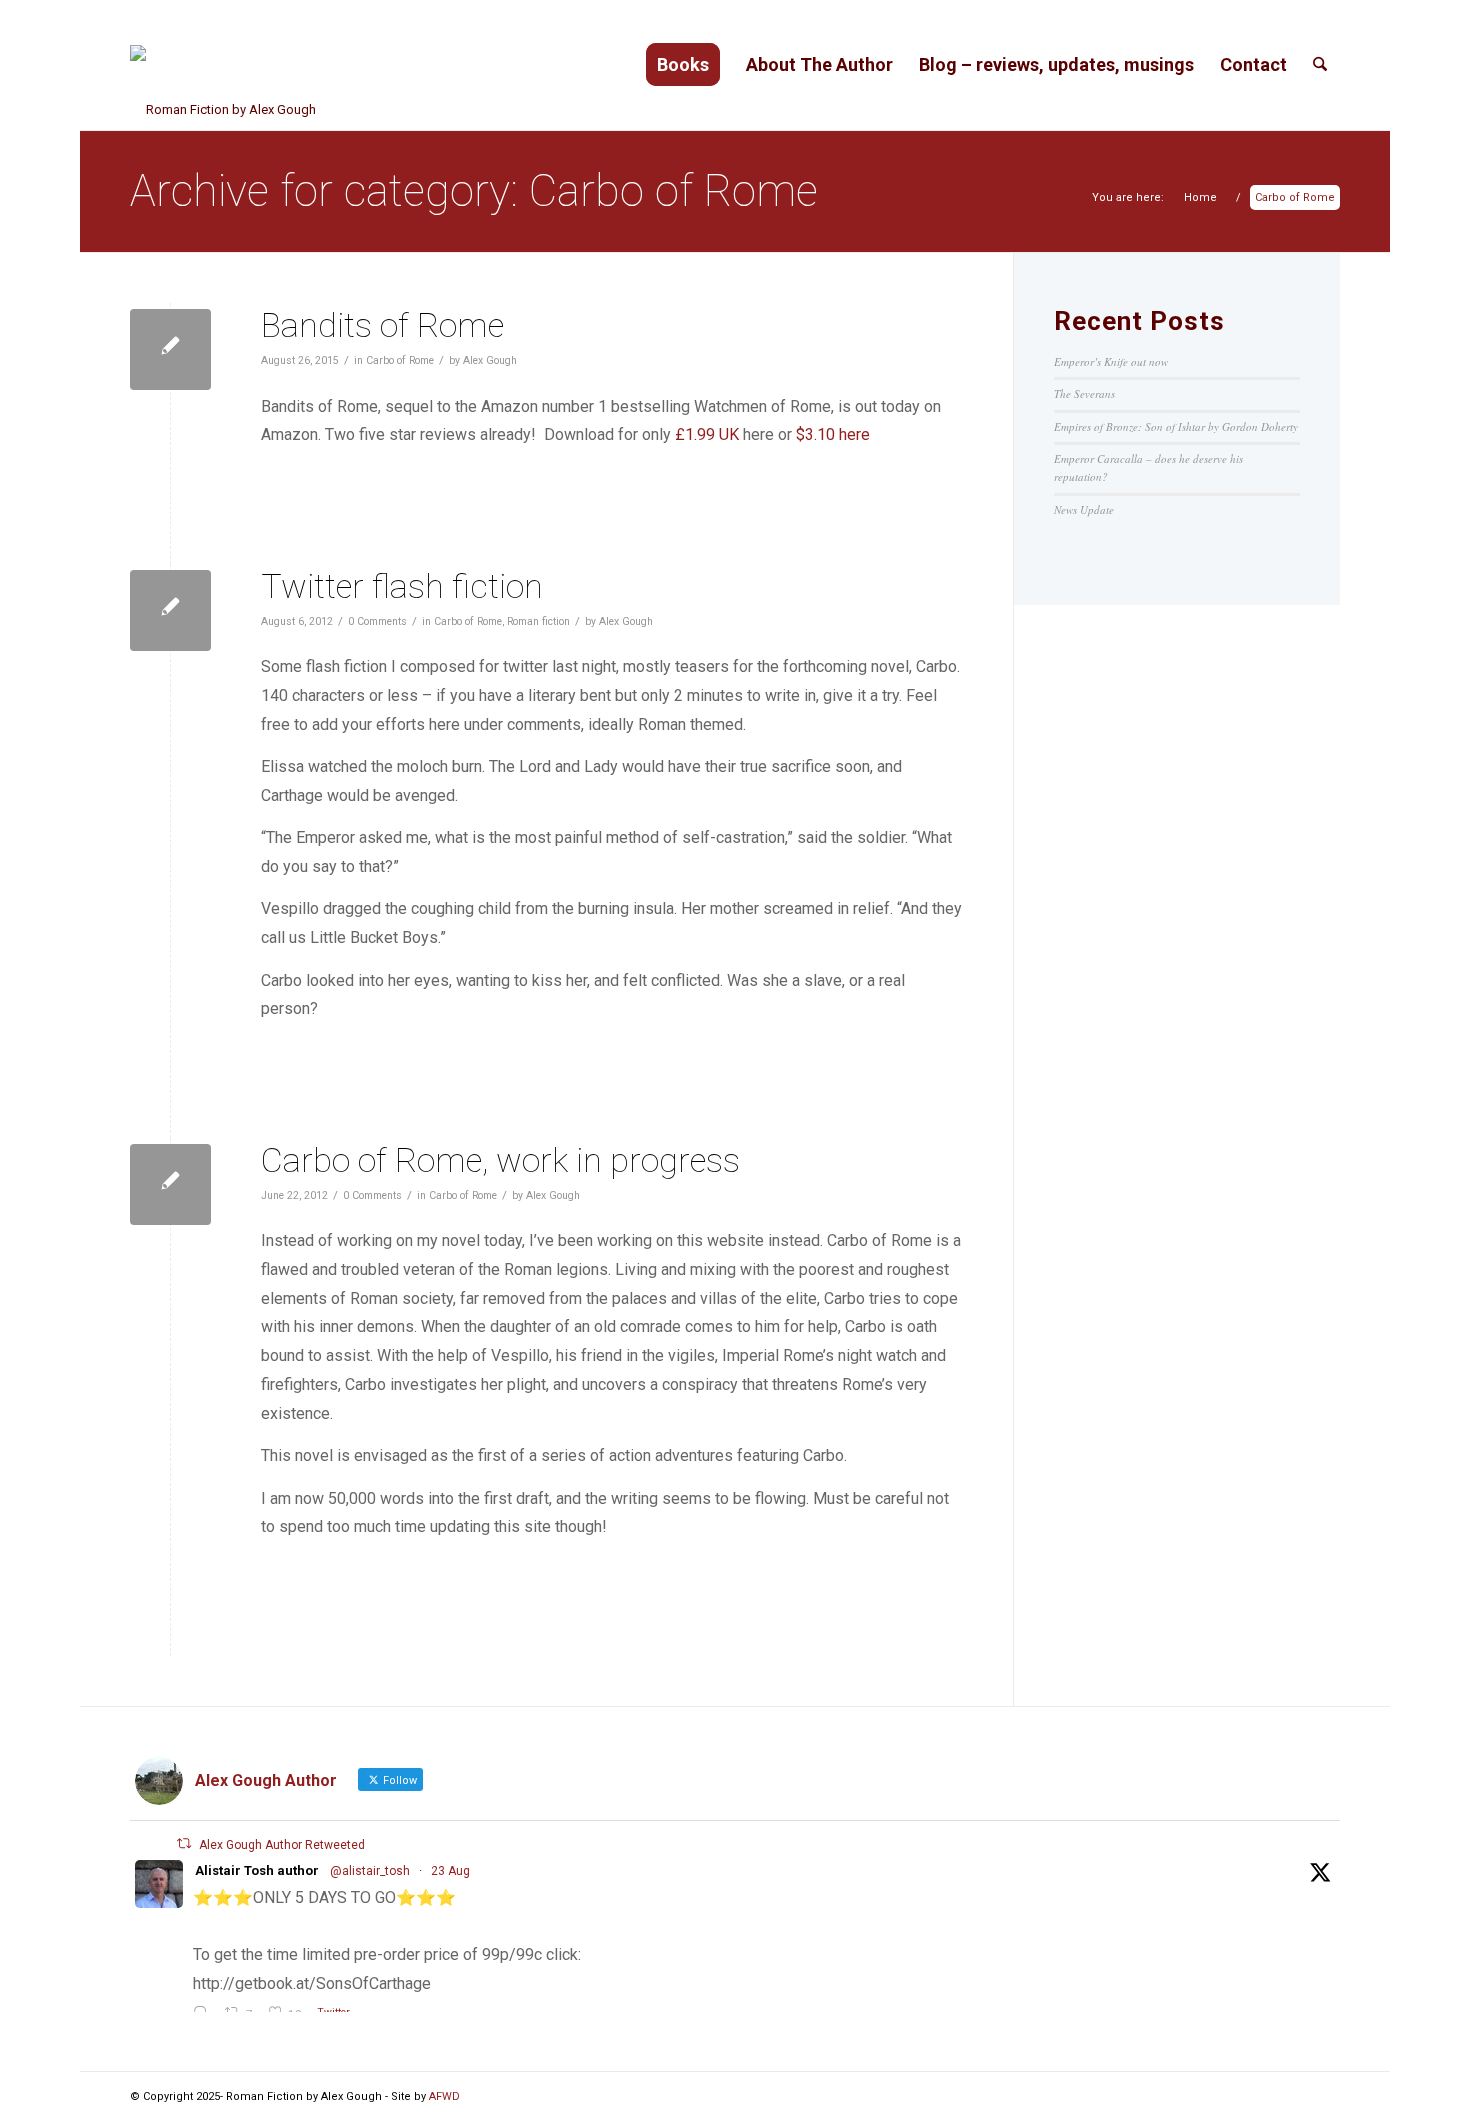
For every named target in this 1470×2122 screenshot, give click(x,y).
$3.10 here (833, 434)
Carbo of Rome (400, 360)
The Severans (1084, 393)
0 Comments (377, 621)
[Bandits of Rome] (170, 349)
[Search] (1320, 65)
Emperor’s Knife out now (1111, 361)
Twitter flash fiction (402, 586)
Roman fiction (538, 621)
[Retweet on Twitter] (184, 1843)
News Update (1084, 509)
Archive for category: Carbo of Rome (474, 191)
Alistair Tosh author (257, 1870)
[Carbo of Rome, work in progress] (170, 1184)
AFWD (444, 2096)
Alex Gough (490, 360)
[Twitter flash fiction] (170, 610)
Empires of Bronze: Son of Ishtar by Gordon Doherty (1176, 426)
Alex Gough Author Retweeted (282, 1845)
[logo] (223, 65)
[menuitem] (683, 65)
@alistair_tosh (370, 1871)
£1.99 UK (707, 434)
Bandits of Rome (382, 325)
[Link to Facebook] (1325, 2097)
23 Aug (450, 1871)
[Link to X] (1295, 2097)
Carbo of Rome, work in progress (500, 1160)
